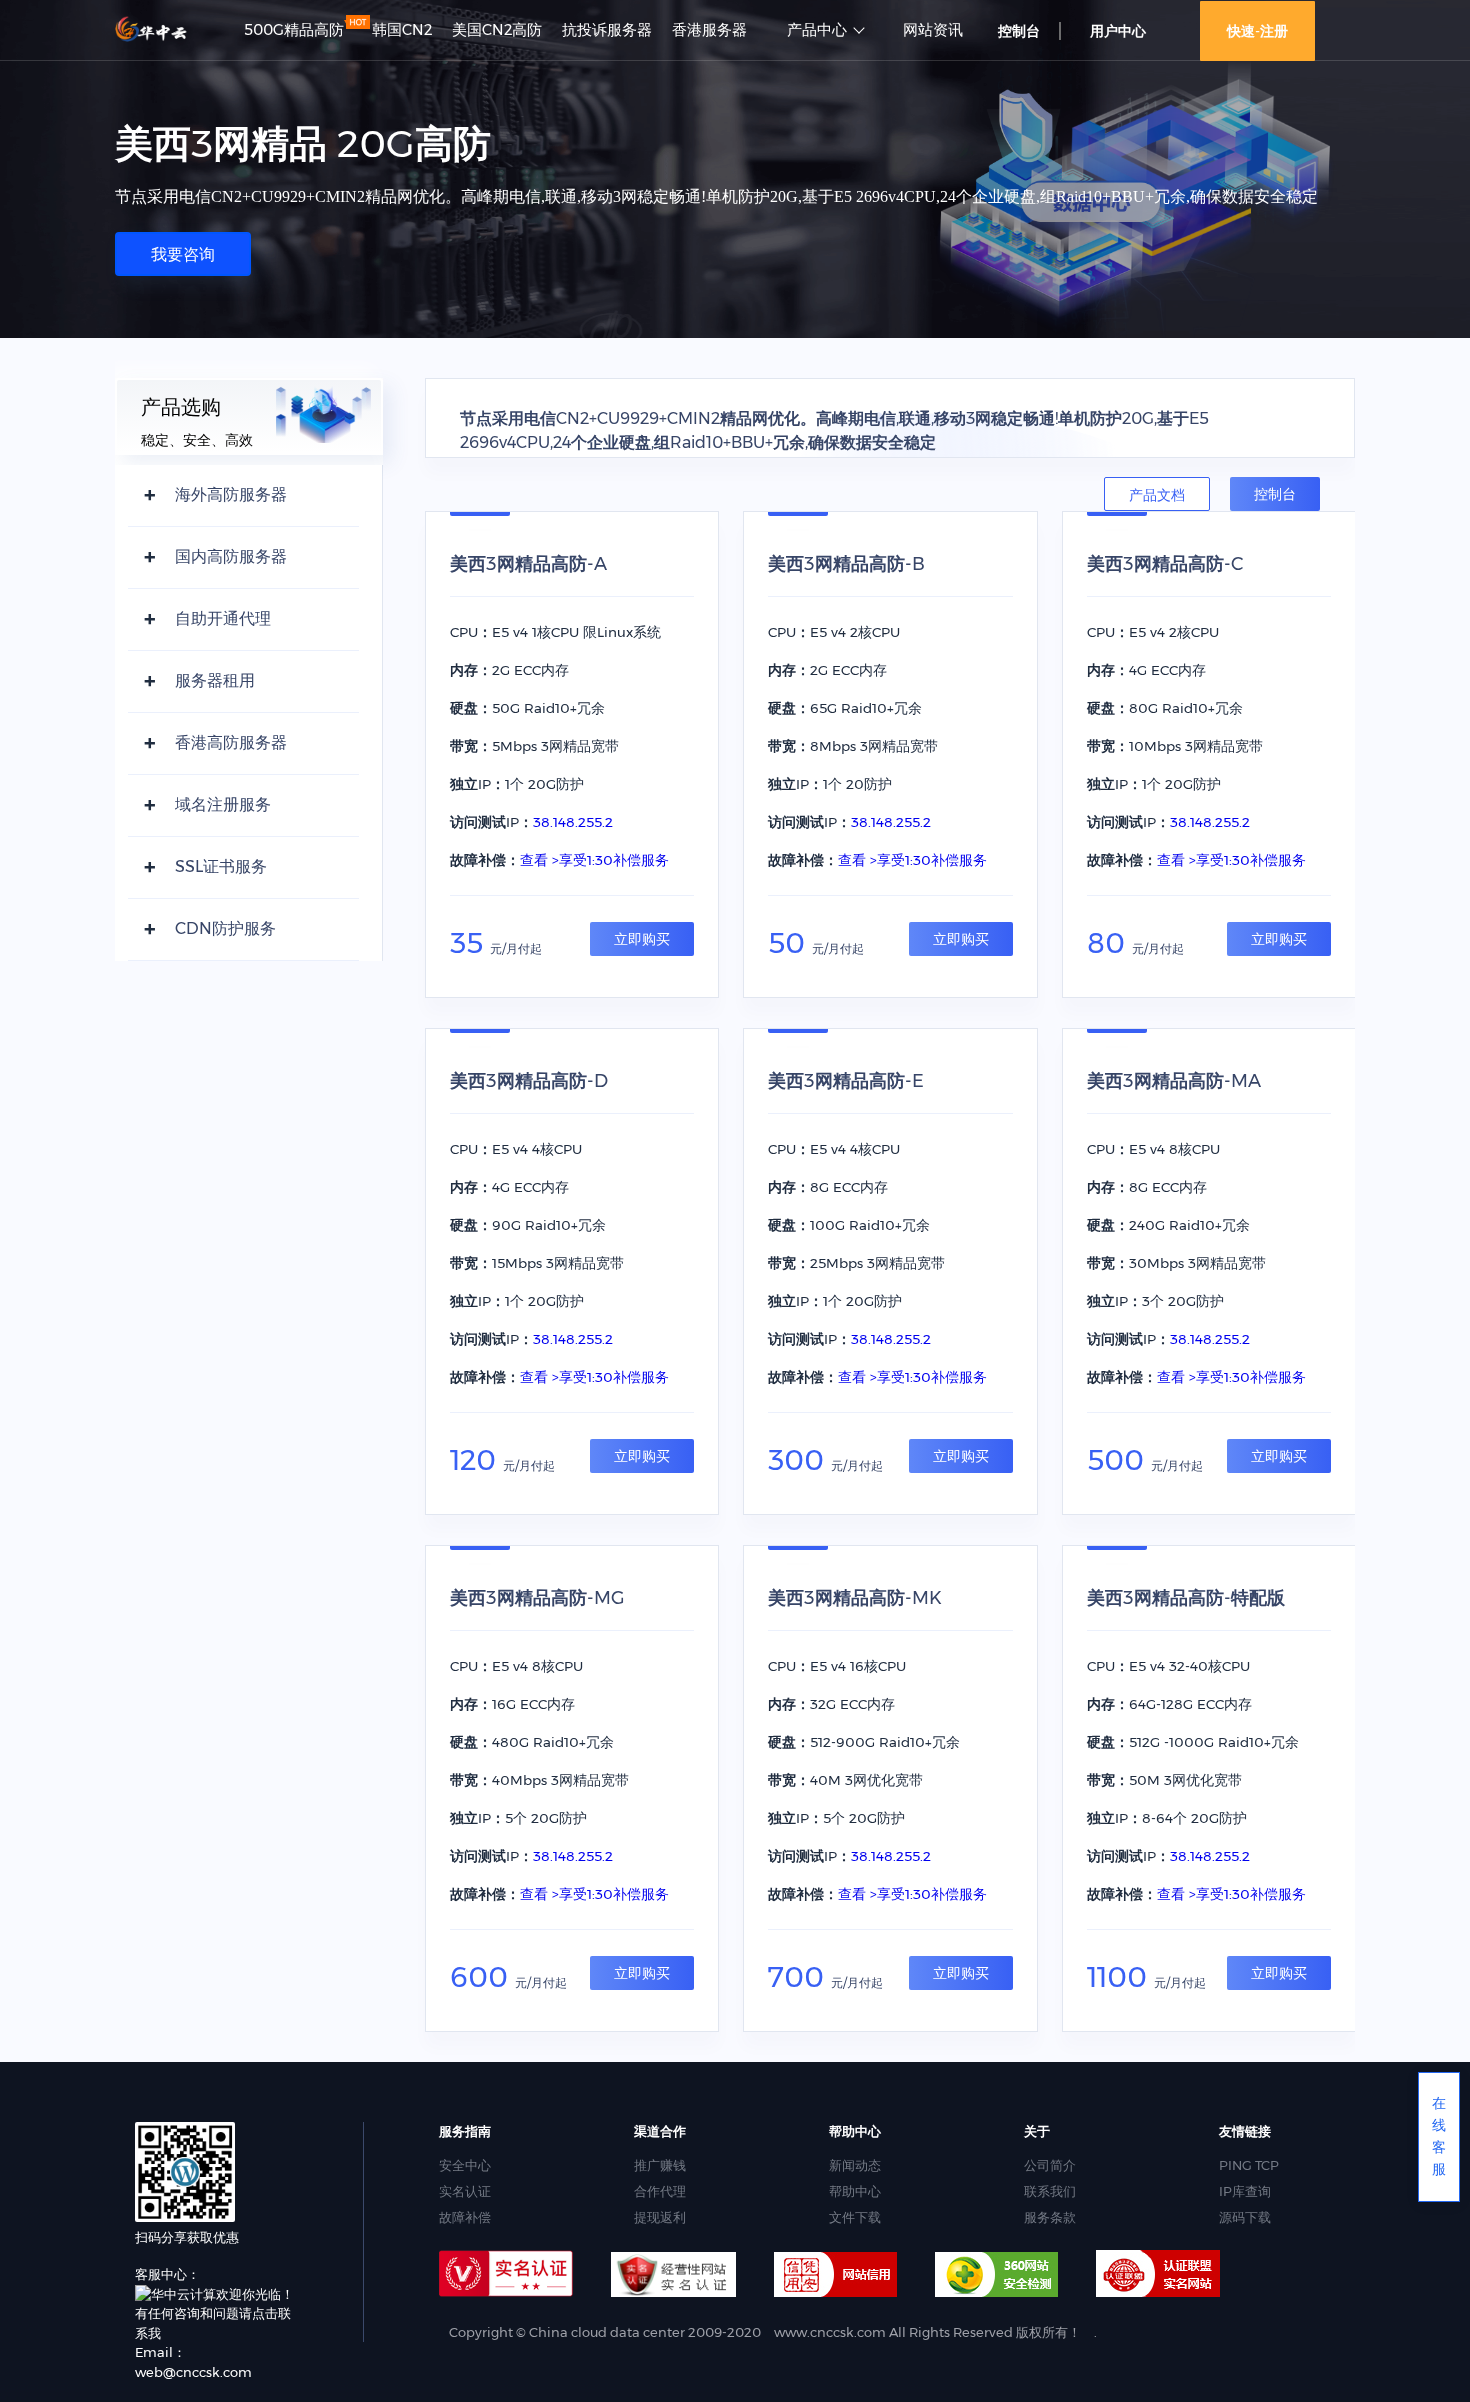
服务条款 (1050, 2217)
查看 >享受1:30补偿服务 (594, 860)
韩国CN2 (402, 30)
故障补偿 (465, 2217)
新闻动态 (855, 2165)
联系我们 (1050, 2191)
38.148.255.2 (573, 822)
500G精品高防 (294, 30)
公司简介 (1050, 2165)
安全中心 (465, 2165)
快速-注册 (1257, 31)
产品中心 (817, 30)
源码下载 (1245, 2217)
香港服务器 (709, 30)
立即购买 (642, 939)
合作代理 (660, 2191)
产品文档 (1157, 495)
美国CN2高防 (497, 30)
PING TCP (1249, 2165)
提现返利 (660, 2217)
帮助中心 (855, 2191)
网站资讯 (933, 30)
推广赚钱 (660, 2165)
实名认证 (465, 2191)
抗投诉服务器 (607, 30)
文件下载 (855, 2217)
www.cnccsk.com (830, 2332)
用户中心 (1118, 31)
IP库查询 (1245, 2191)
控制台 (1275, 494)
